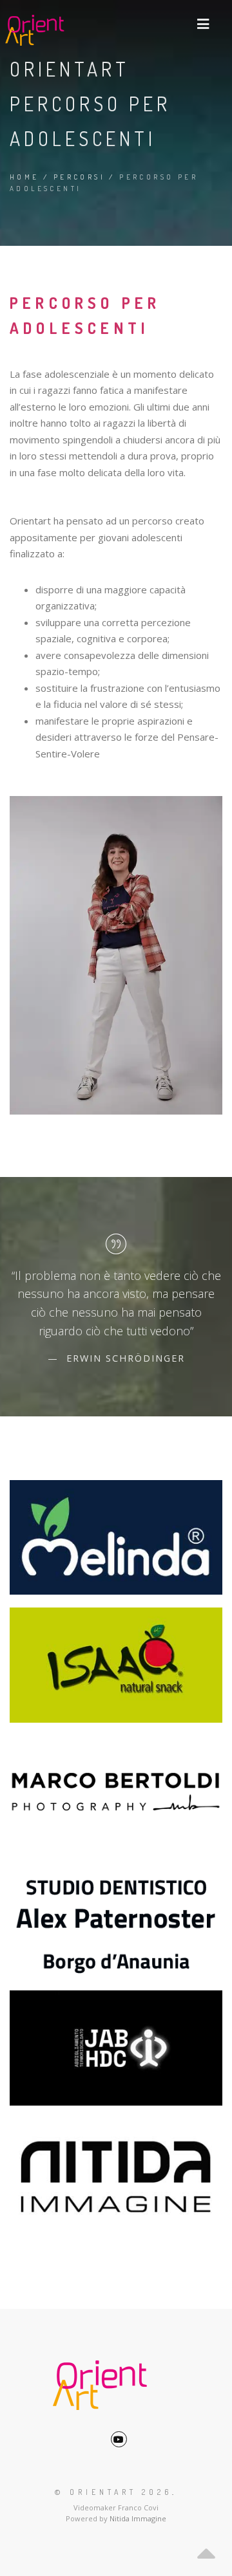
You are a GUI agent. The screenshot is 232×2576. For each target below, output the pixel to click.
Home (24, 177)
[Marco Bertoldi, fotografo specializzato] (116, 1793)
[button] (203, 24)
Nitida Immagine (138, 2518)
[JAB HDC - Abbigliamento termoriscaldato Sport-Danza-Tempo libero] (116, 2048)
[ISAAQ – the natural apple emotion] (116, 1665)
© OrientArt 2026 (113, 2492)
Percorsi (79, 177)
